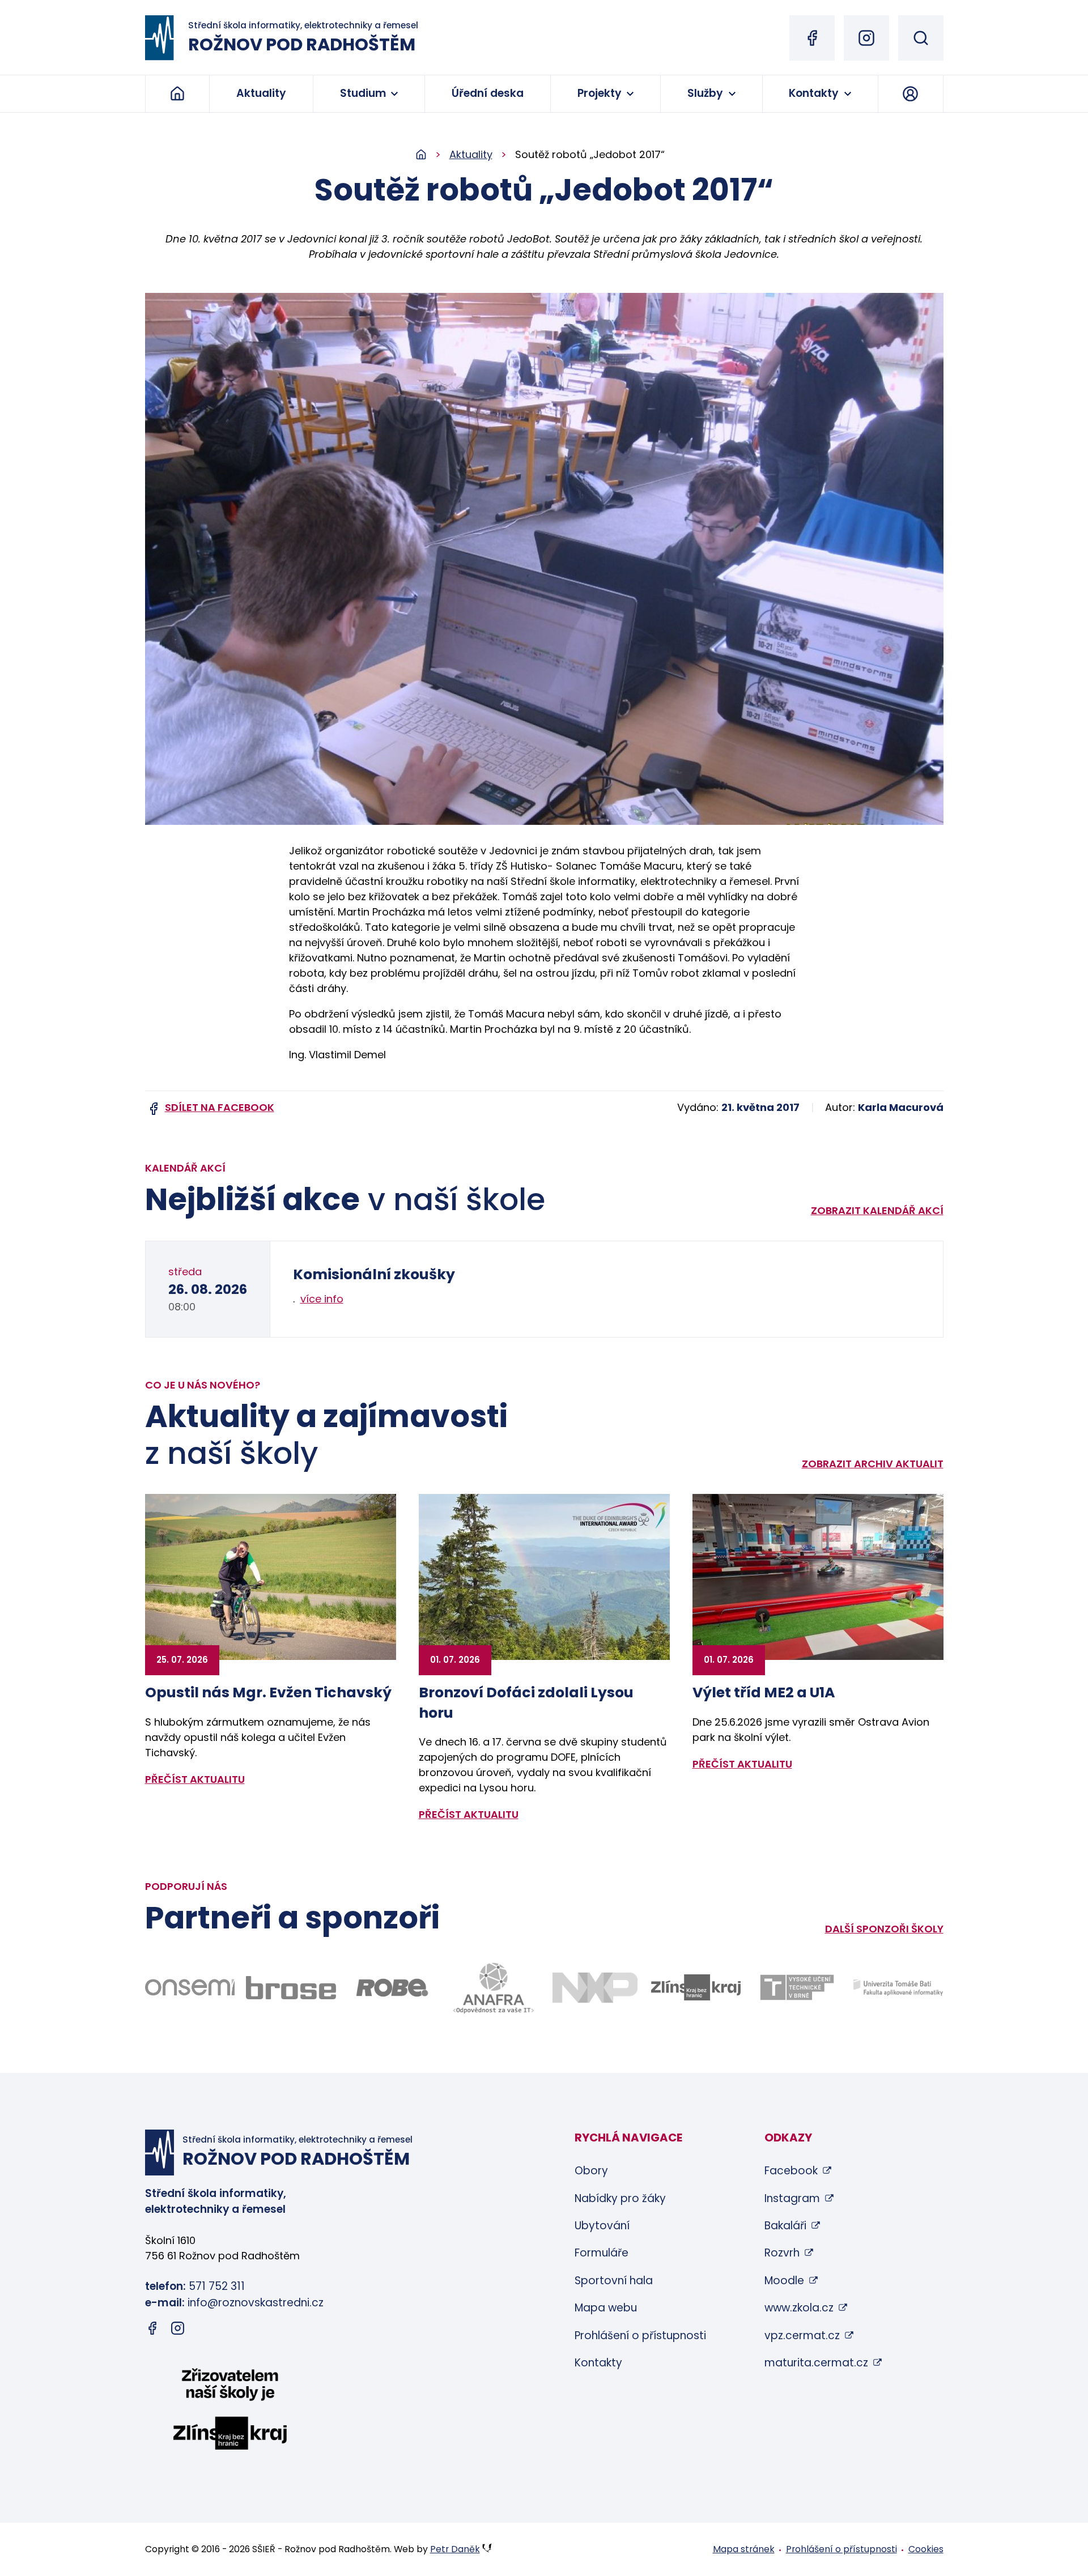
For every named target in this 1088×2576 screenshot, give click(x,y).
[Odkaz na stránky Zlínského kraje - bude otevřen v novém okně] (696, 1987)
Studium (363, 93)
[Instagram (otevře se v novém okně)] (866, 38)
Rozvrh (782, 2253)
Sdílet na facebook (220, 1107)
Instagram (792, 2198)
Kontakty (814, 93)
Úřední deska (488, 93)
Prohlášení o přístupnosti (640, 2336)
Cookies (926, 2549)
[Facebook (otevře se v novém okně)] (812, 38)
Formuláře (602, 2253)
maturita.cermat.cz (816, 2363)
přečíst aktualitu (195, 1779)
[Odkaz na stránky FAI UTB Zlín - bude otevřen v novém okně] (898, 1988)
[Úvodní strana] (432, 155)
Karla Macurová (901, 1107)
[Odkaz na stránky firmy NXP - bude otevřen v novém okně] (595, 1988)
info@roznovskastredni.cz (256, 2303)
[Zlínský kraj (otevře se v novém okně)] (230, 2411)
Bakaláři (785, 2226)
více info (322, 1299)
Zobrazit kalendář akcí (877, 1210)
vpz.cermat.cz (802, 2336)
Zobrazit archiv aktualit (873, 1464)
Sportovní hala (614, 2281)
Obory (591, 2171)
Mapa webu (606, 2308)
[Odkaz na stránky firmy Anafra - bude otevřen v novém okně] (493, 1988)
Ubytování (602, 2226)
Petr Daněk (455, 2549)
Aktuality (261, 93)
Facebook (791, 2171)
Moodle (784, 2281)
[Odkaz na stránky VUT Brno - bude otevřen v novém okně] (797, 1987)
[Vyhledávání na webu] (921, 38)
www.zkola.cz (799, 2308)
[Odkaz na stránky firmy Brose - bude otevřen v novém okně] (291, 1988)
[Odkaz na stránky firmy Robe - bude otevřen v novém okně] (392, 1988)
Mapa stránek (744, 2549)
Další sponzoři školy (884, 1929)
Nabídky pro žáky (620, 2198)
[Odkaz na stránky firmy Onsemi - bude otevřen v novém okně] (190, 1987)
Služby (705, 93)
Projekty (600, 93)
